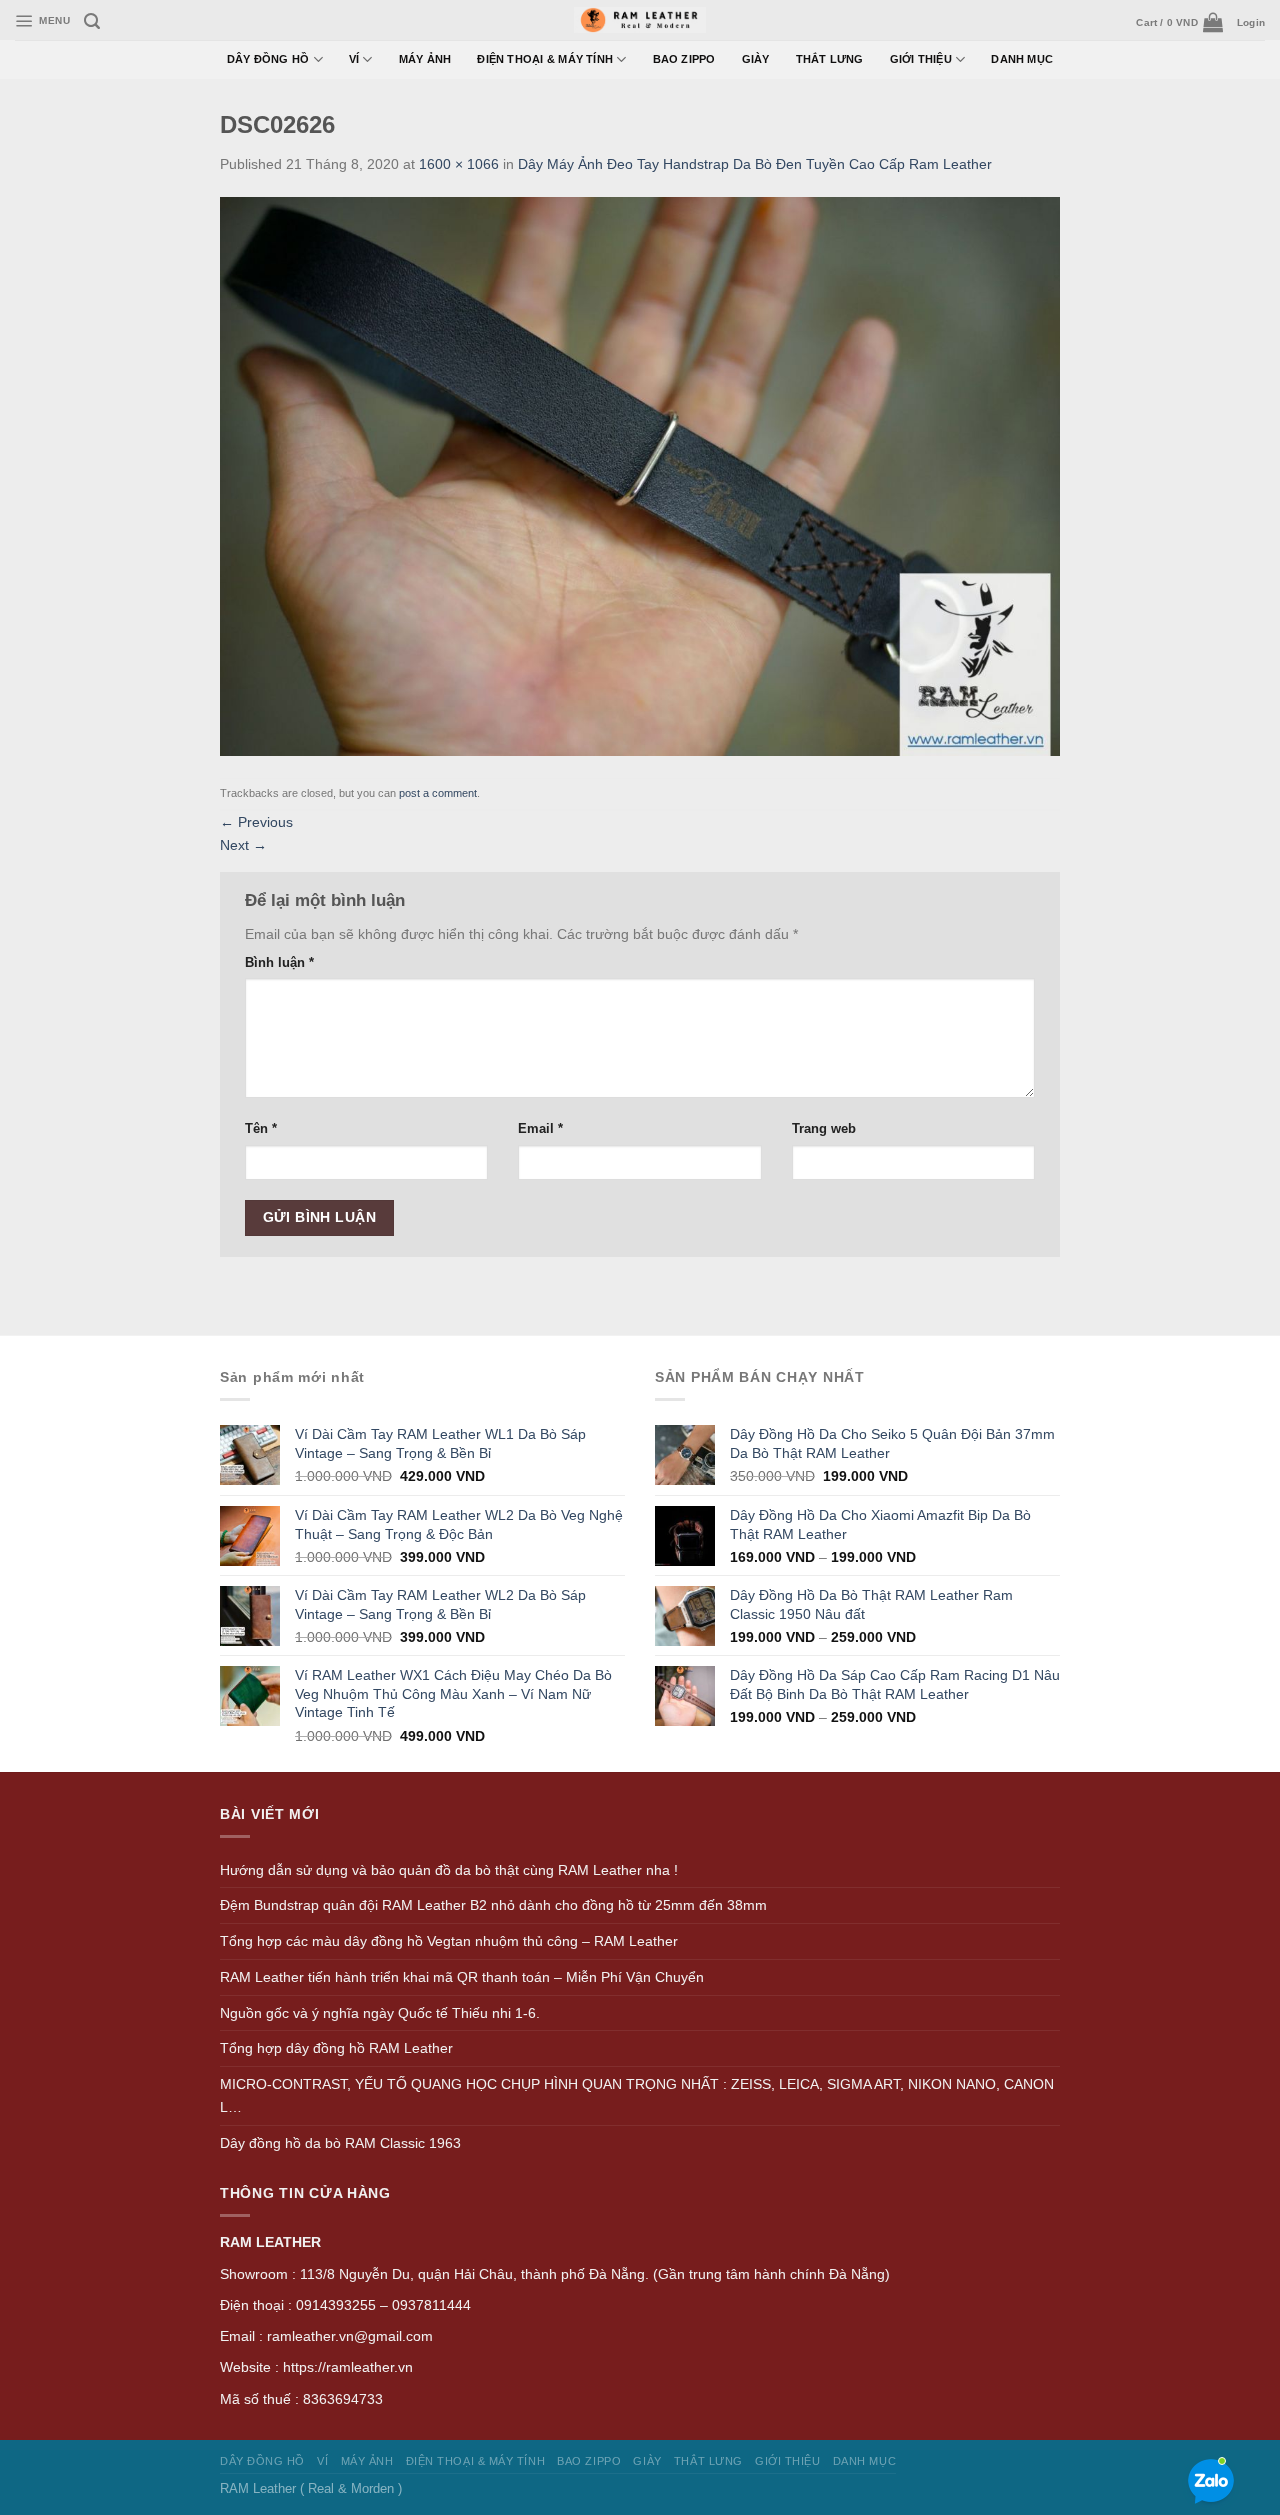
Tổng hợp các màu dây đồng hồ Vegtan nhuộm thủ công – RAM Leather (449, 1941)
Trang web (824, 1128)
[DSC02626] (640, 475)
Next (243, 845)
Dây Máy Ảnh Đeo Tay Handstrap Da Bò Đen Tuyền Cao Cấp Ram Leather (755, 164)
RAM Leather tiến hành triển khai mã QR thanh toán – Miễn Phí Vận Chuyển (462, 1977)
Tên (261, 1128)
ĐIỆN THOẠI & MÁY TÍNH (545, 59)
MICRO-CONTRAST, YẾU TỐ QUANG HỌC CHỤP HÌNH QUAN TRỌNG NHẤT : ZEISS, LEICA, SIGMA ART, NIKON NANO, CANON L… (637, 2095)
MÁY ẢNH (425, 59)
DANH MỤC (1022, 59)
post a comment (438, 793)
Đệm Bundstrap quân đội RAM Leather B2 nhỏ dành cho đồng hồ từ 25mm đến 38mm (493, 1905)
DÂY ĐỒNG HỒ (268, 59)
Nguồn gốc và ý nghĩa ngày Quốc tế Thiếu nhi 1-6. (380, 2013)
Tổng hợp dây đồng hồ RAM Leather (336, 2048)
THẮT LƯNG (830, 59)
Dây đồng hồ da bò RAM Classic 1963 (340, 2143)
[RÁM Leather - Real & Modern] (640, 20)
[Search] (92, 21)
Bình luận (279, 962)
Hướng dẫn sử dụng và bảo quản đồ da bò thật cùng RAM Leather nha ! (449, 1870)
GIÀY (756, 59)
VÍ (354, 59)
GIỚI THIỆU (921, 59)
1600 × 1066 (459, 164)
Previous (256, 822)
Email (540, 1128)
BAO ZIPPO (684, 59)
